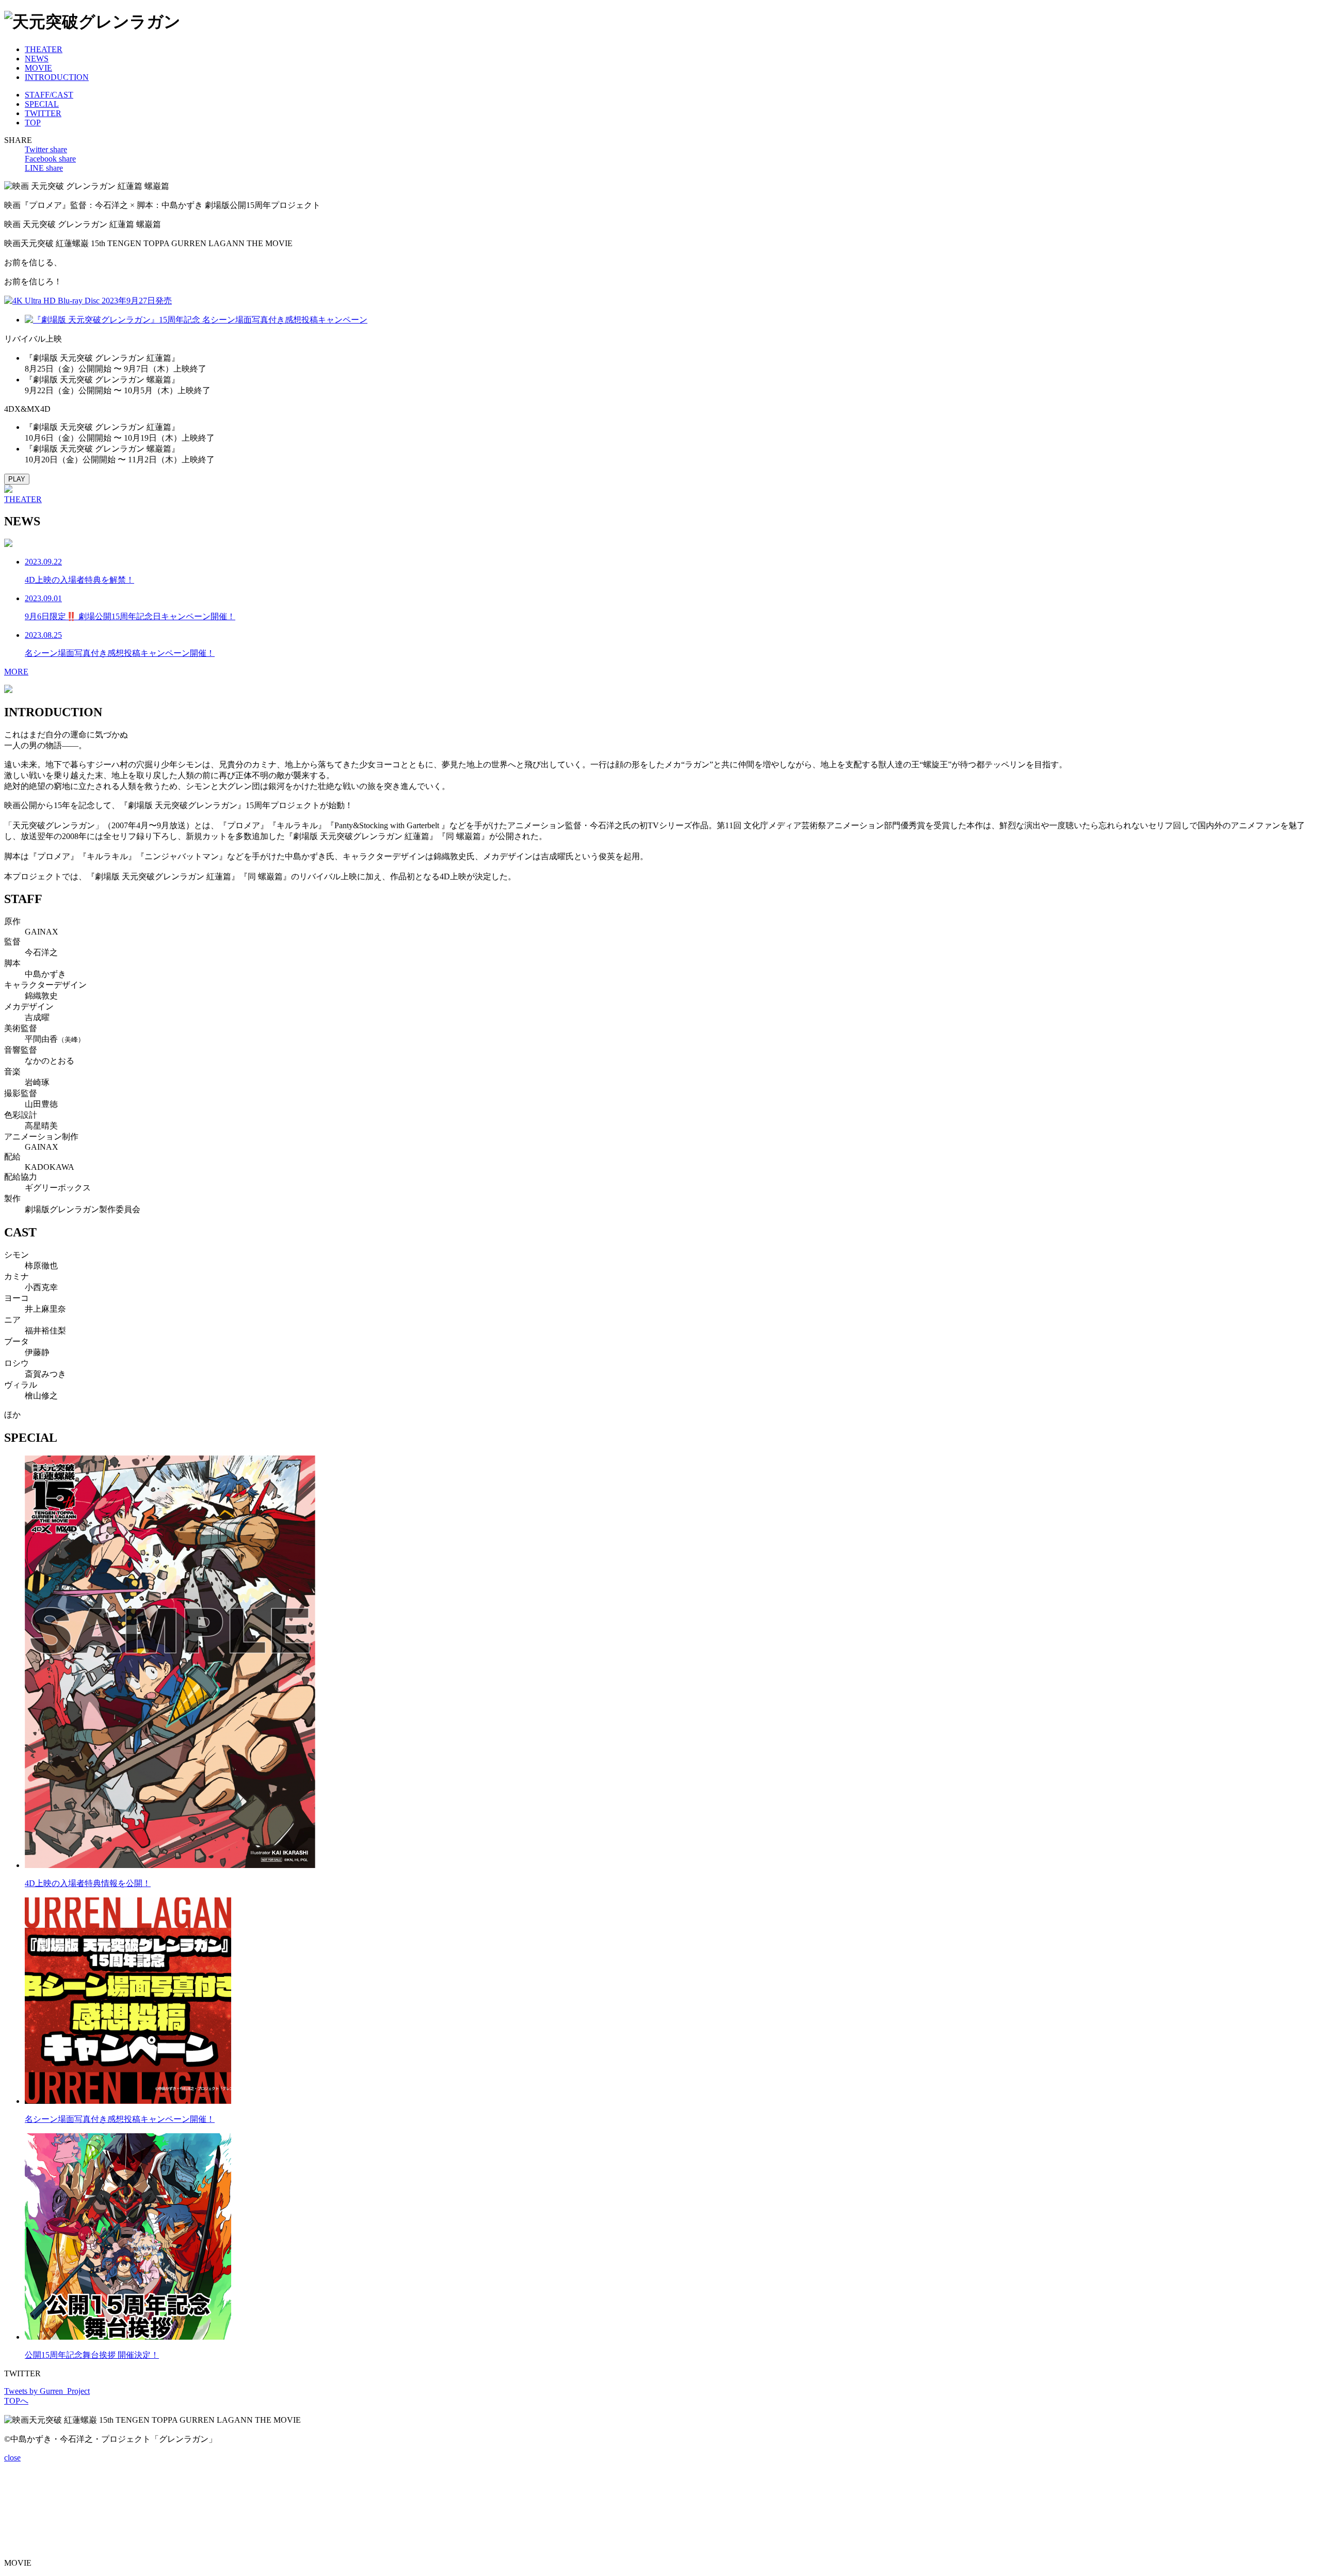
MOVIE (38, 68)
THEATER (44, 49)
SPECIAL (42, 104)
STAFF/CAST (49, 95)
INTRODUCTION (57, 77)
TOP (33, 123)
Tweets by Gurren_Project (47, 2391)
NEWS (37, 59)
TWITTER (43, 113)
